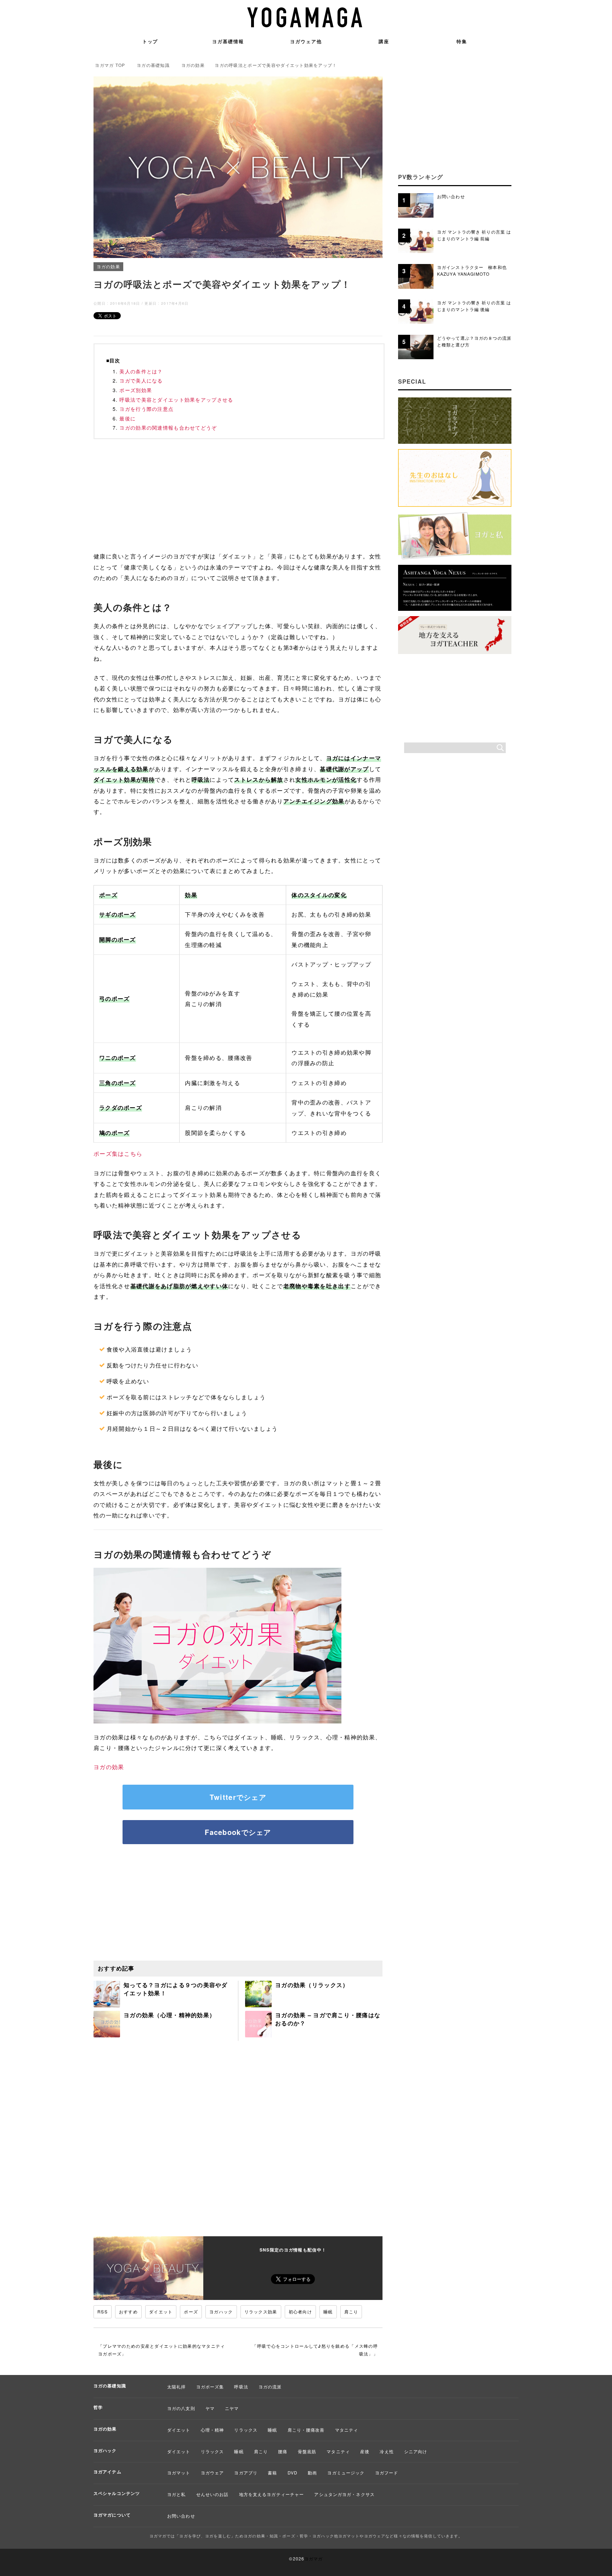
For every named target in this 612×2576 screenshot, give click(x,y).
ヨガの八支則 (181, 2408)
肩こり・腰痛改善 (306, 2430)
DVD (293, 2472)
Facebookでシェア (238, 1832)
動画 (312, 2472)
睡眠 (328, 2311)
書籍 (272, 2472)
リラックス (246, 2430)
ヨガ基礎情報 (228, 41)
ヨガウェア (212, 2472)
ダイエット (161, 2311)
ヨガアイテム (107, 2472)
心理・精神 (212, 2430)
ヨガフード (387, 2472)
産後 (365, 2451)
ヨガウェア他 (306, 41)
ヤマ (210, 2408)
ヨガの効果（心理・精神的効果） (169, 2015)
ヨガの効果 (108, 266)
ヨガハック (221, 2311)
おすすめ (128, 2311)
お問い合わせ (181, 2516)
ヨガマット (179, 2472)
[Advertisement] (238, 497)
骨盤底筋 (307, 2451)
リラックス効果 (261, 2311)
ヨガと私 (176, 2494)
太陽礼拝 (176, 2386)
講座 (384, 41)
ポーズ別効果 (136, 390)
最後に (127, 418)
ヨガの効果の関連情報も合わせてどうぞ (168, 428)
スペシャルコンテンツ (117, 2493)
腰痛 (283, 2451)
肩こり (351, 2311)
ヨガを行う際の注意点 (146, 409)
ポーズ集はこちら (118, 1154)
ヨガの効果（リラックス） (312, 1985)
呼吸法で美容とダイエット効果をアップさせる (176, 400)
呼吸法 (241, 2386)
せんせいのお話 (212, 2494)
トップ (150, 41)
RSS (103, 2311)
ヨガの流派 (270, 2386)
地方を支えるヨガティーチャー (272, 2494)
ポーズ (191, 2311)
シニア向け (416, 2451)
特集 (462, 41)
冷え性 (387, 2451)
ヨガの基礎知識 (110, 2386)
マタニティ (347, 2430)
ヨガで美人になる (141, 380)
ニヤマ (232, 2408)
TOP (110, 65)
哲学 (98, 2407)
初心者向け (300, 2311)
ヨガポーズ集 (210, 2386)
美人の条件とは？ (141, 371)
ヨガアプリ (246, 2472)
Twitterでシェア (238, 1797)
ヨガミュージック (346, 2472)
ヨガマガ (313, 2558)
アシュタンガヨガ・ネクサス (344, 2494)
